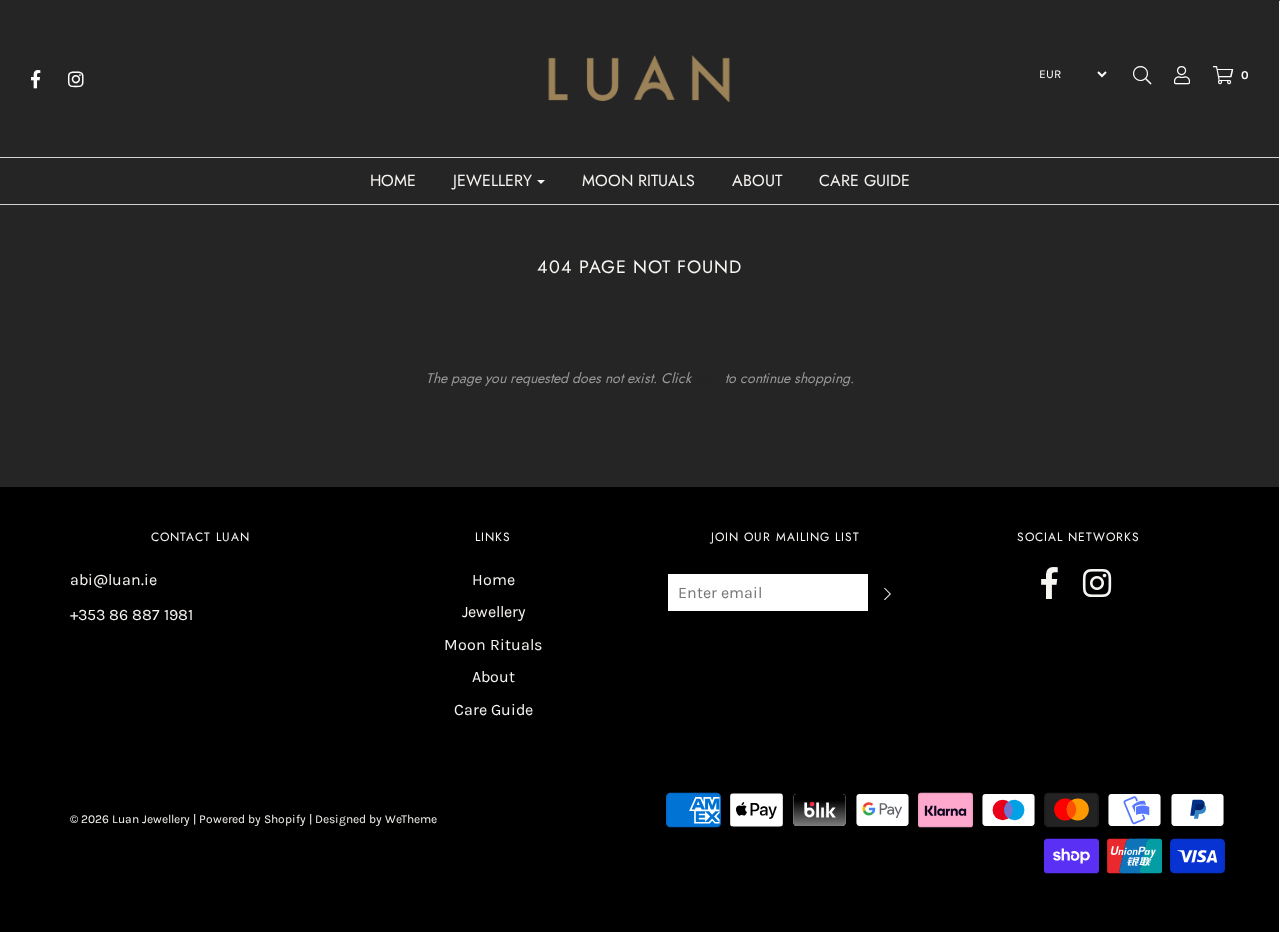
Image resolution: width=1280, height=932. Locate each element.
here (708, 378)
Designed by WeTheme (376, 819)
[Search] (1142, 75)
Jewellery (493, 611)
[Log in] (1172, 75)
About (757, 180)
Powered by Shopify (252, 819)
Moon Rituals (638, 180)
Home (393, 180)
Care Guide (864, 180)
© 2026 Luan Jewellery (130, 819)
